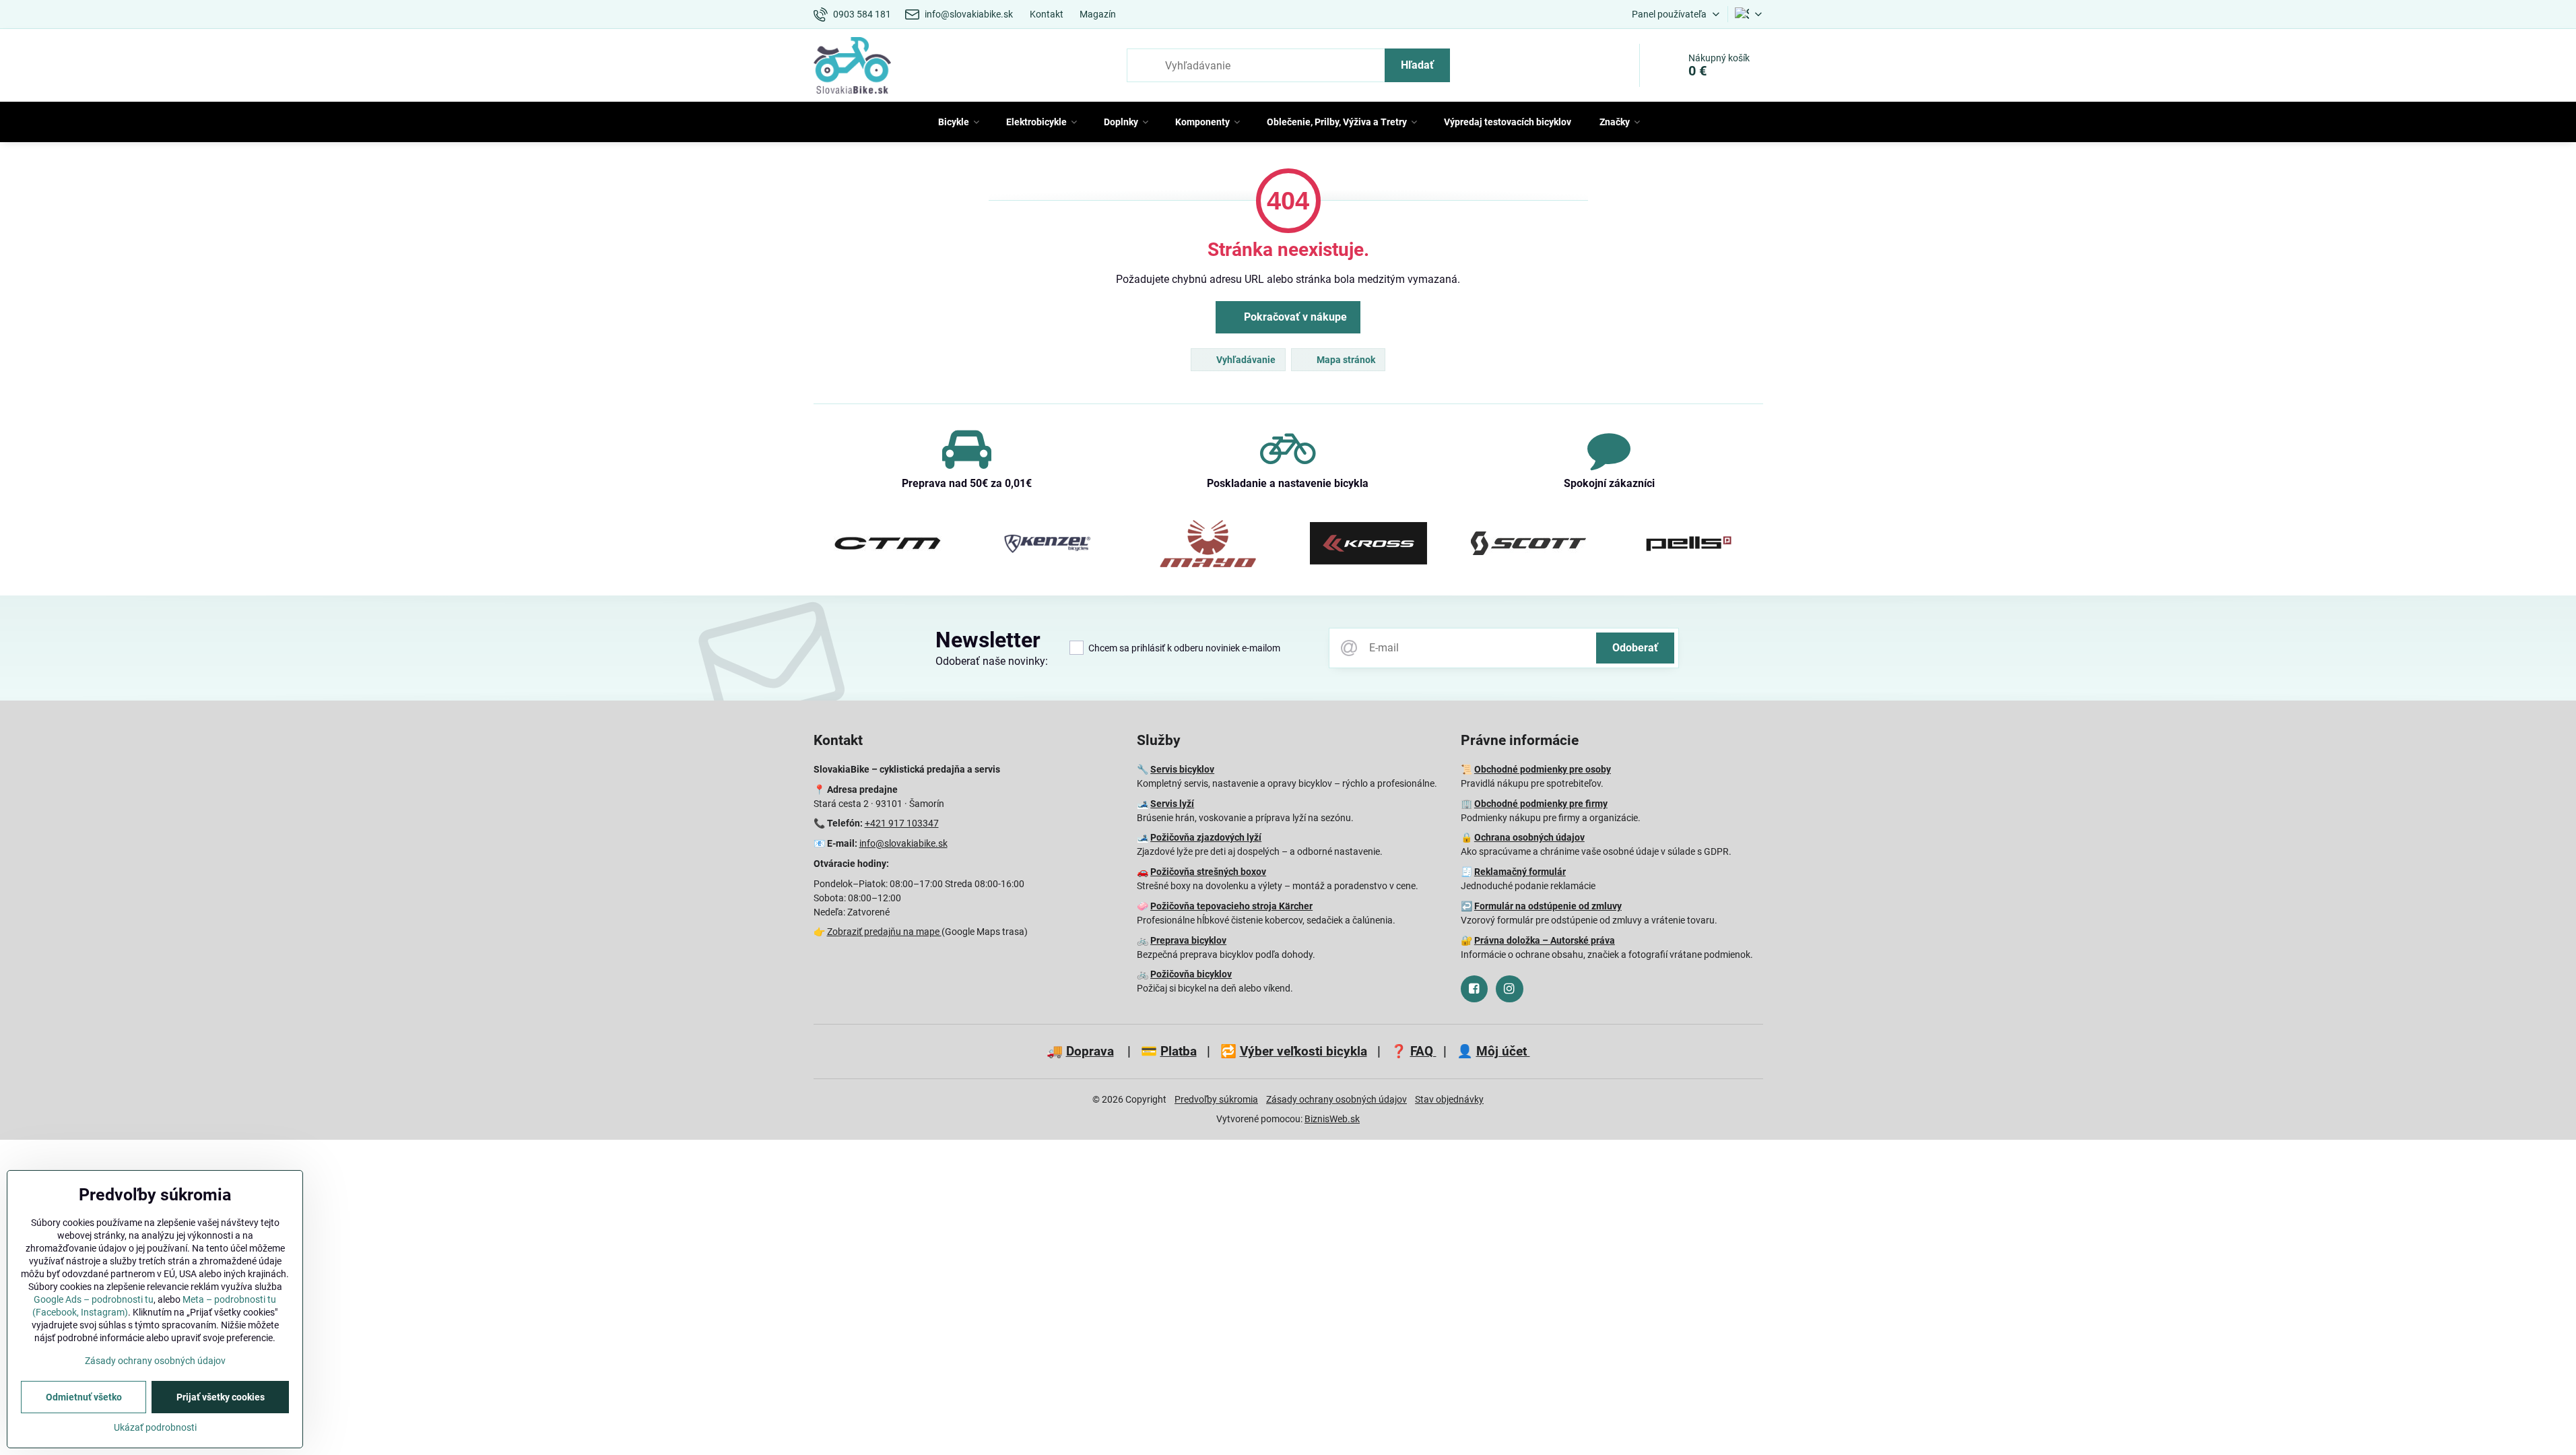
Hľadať (1417, 65)
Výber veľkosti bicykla (1303, 1051)
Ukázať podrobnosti (155, 1427)
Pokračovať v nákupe (1294, 317)
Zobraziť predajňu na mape (884, 932)
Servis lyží (1172, 804)
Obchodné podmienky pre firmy (1541, 804)
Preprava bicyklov (1188, 940)
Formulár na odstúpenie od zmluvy (1548, 906)
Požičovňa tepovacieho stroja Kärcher (1231, 906)
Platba (1179, 1051)
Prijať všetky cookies (221, 1397)
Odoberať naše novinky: (992, 661)
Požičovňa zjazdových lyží (1206, 837)
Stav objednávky (1449, 1099)
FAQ (1423, 1051)
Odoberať (1635, 648)
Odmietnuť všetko (84, 1397)
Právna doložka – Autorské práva (1545, 940)
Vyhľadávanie (1245, 360)
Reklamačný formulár (1520, 872)
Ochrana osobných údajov (1529, 837)
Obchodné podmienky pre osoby (1543, 769)
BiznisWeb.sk (1332, 1119)
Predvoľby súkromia (1216, 1099)
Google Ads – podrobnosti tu (94, 1299)
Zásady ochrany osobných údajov (1336, 1099)
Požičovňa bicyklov (1191, 974)
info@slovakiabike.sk (903, 843)
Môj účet (1503, 1051)
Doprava (1090, 1051)
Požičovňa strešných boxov (1208, 872)
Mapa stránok (1345, 360)
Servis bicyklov (1182, 769)
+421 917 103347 (902, 823)
